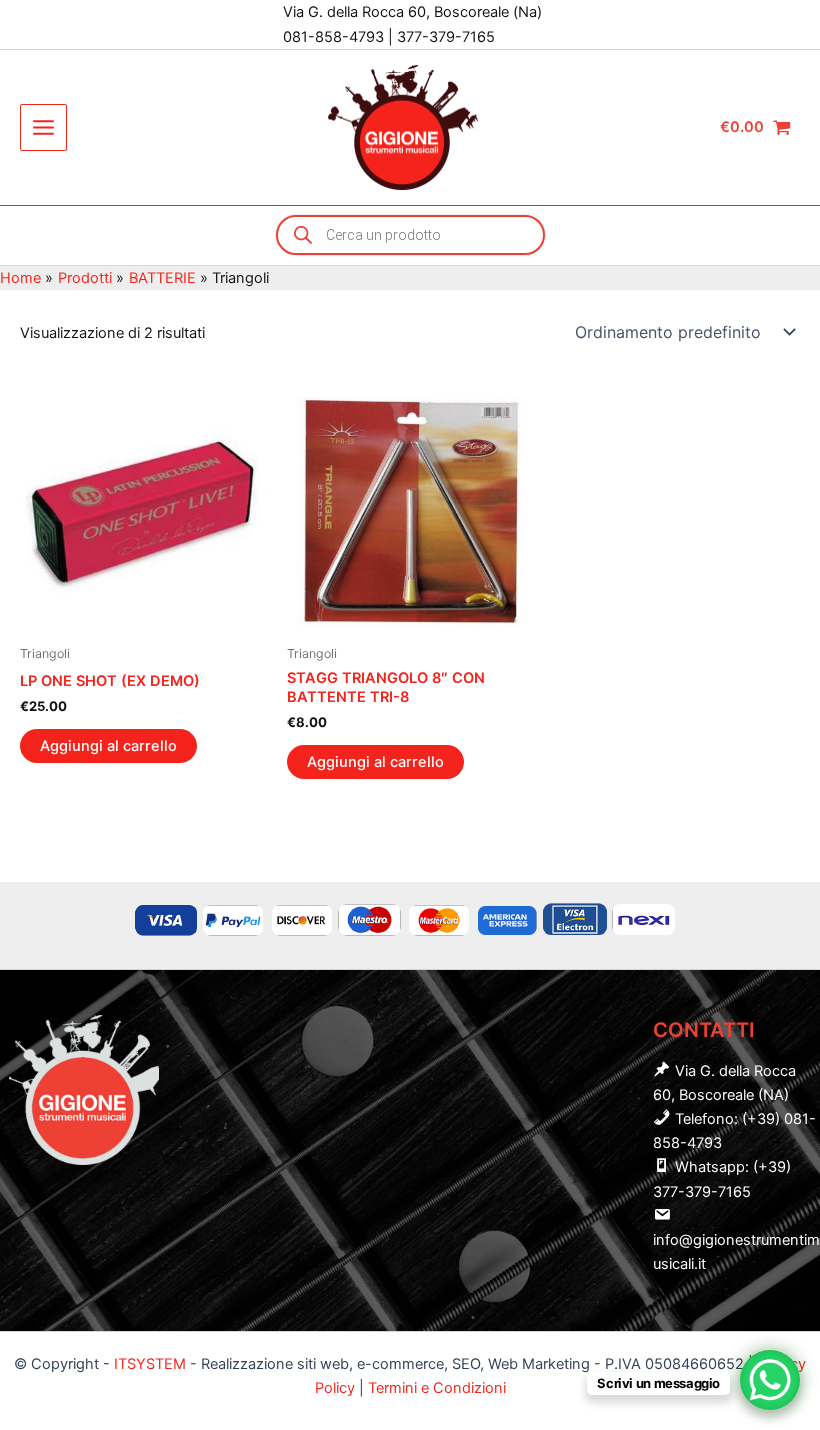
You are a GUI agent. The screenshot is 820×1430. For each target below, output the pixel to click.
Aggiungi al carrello (108, 746)
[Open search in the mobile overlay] (410, 235)
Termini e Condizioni (437, 1388)
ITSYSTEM (150, 1364)
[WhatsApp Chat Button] (770, 1380)
